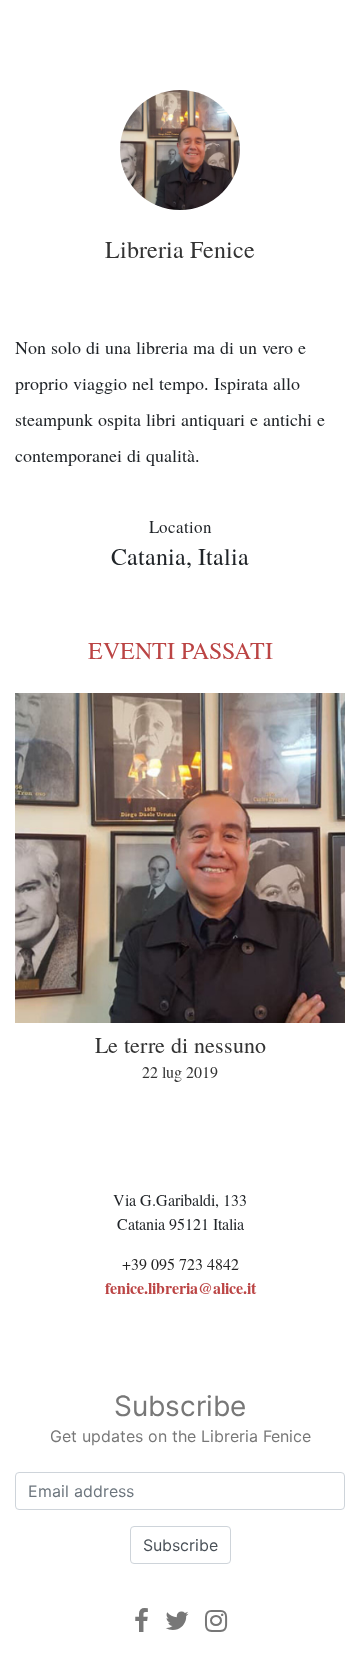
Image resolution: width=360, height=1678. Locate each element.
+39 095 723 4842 (180, 1263)
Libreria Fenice (180, 249)
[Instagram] (216, 1620)
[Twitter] (177, 1620)
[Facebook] (141, 1620)
